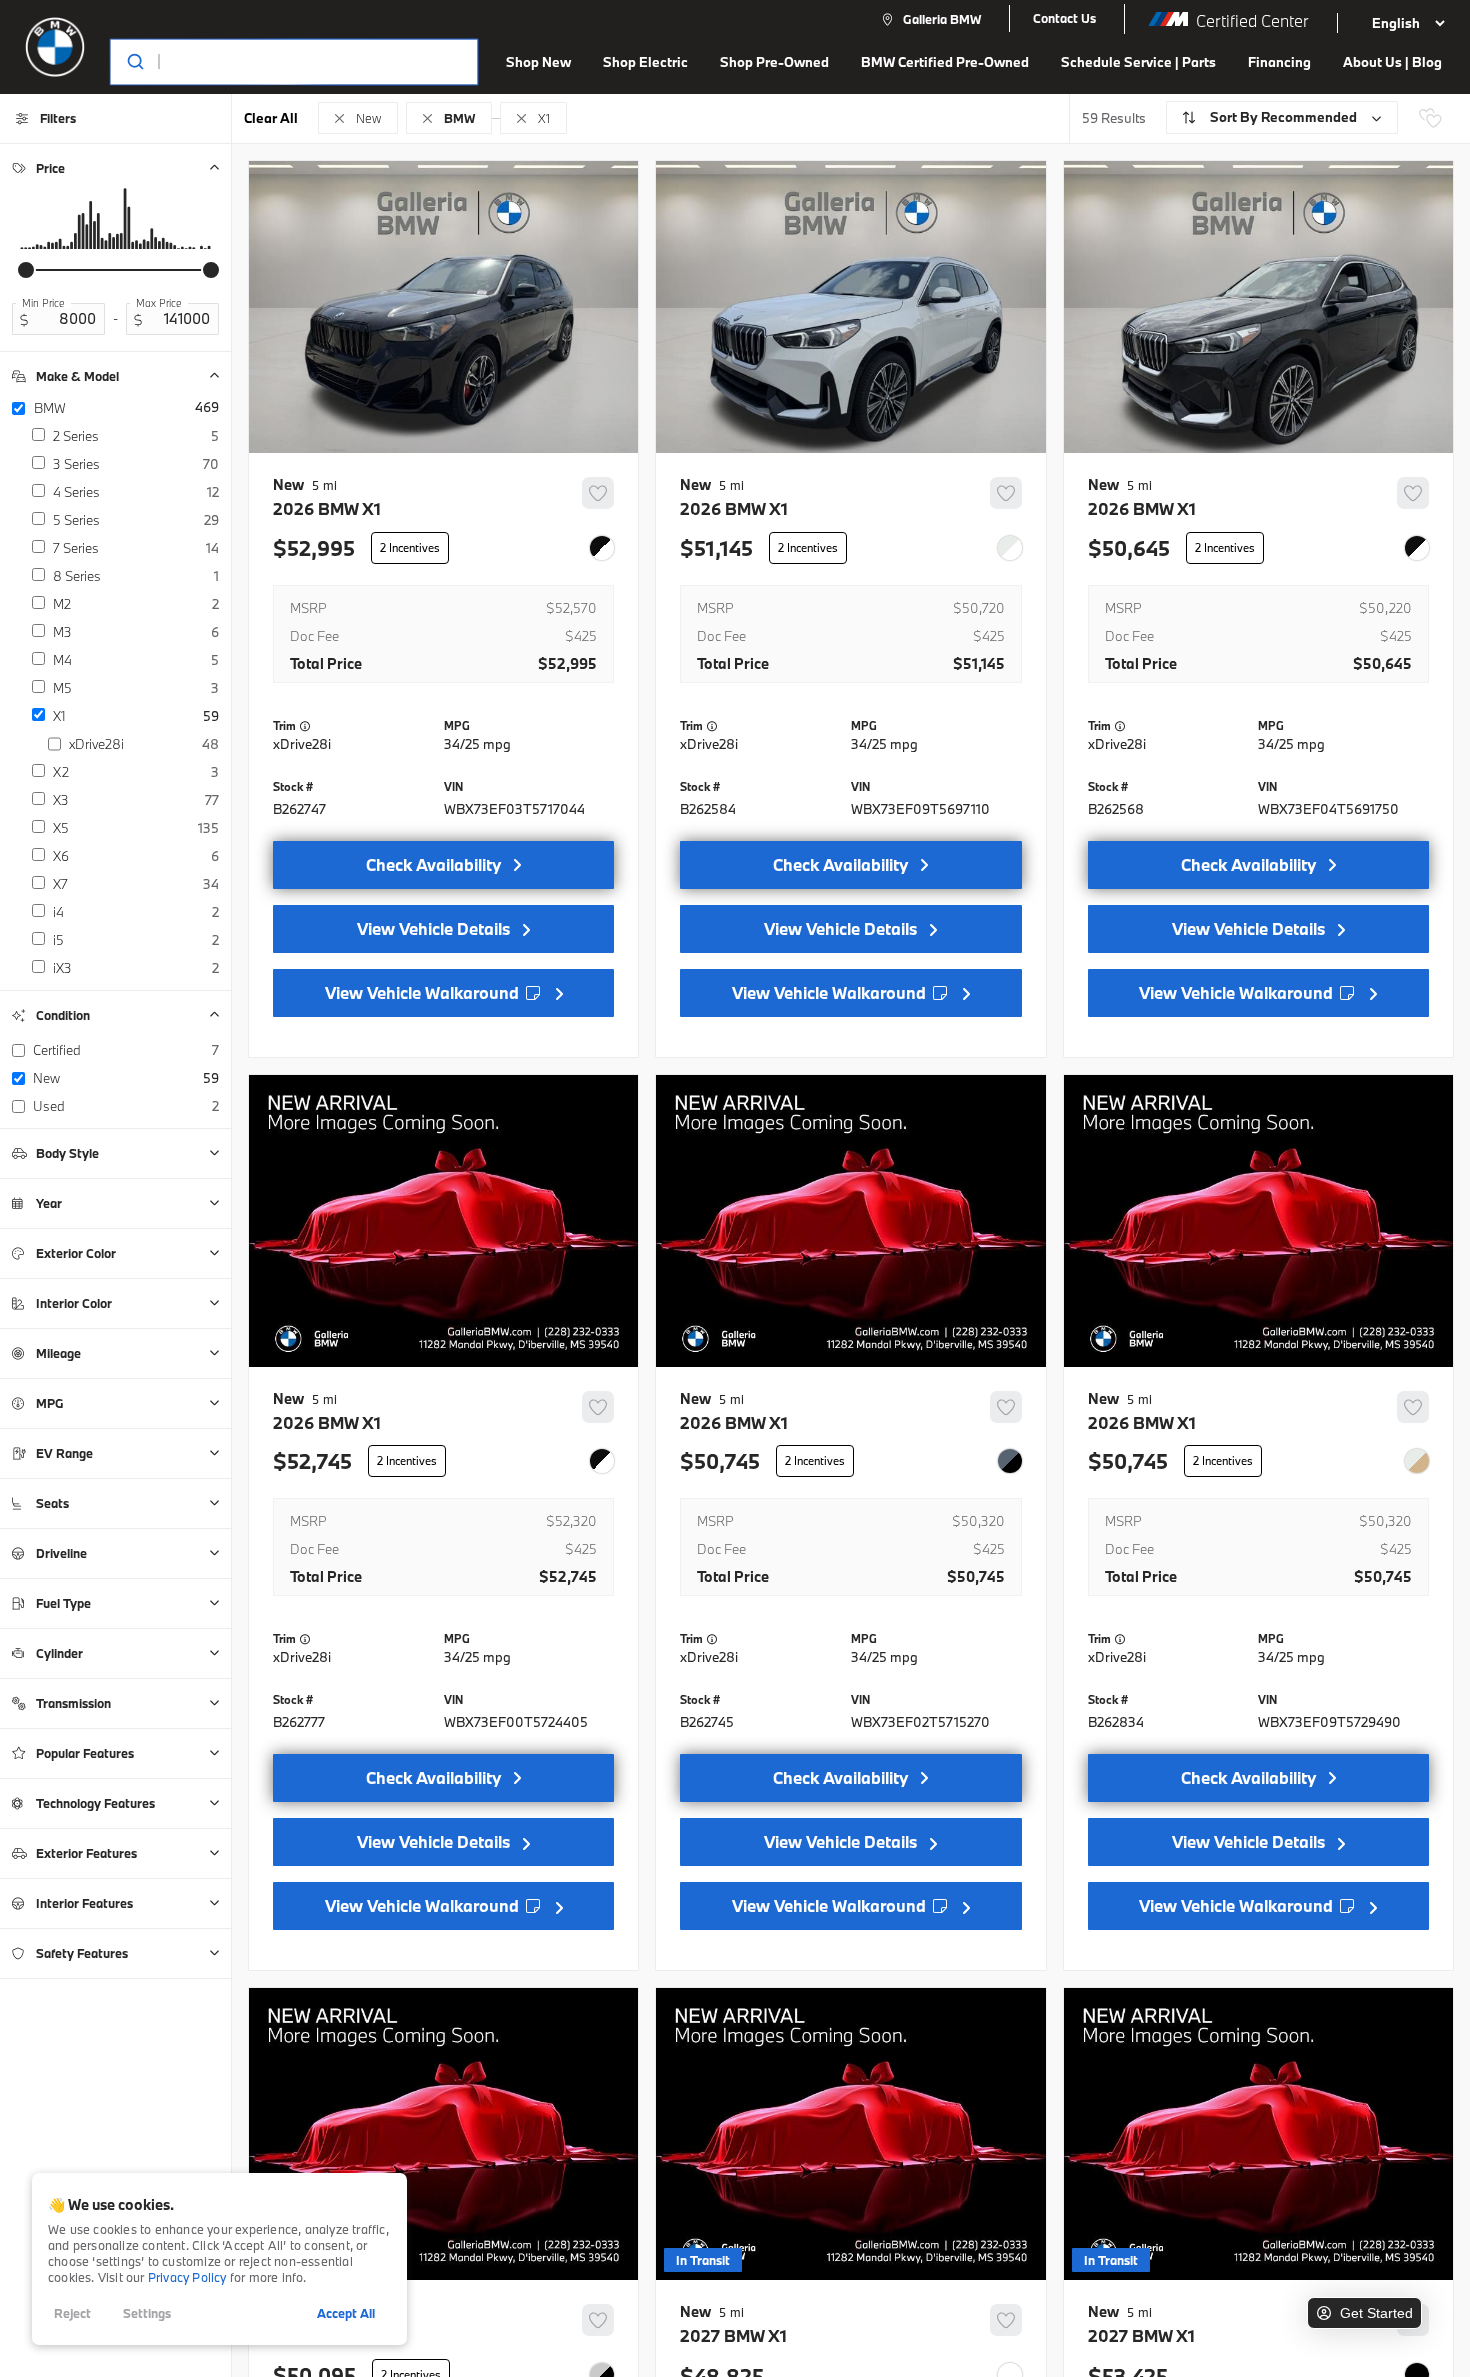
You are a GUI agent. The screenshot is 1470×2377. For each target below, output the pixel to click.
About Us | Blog (1392, 62)
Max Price (159, 303)
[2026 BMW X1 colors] (602, 548)
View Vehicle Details (433, 928)
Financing (1279, 62)
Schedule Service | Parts (1138, 62)
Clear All (271, 118)
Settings (147, 2313)
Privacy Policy (187, 2277)
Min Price (43, 303)
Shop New (538, 62)
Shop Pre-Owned (774, 62)
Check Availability (433, 864)
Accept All (346, 2313)
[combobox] (274, 62)
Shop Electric (645, 62)
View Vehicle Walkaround (424, 992)
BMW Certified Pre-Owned (945, 62)
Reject (72, 2313)
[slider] (26, 270)
